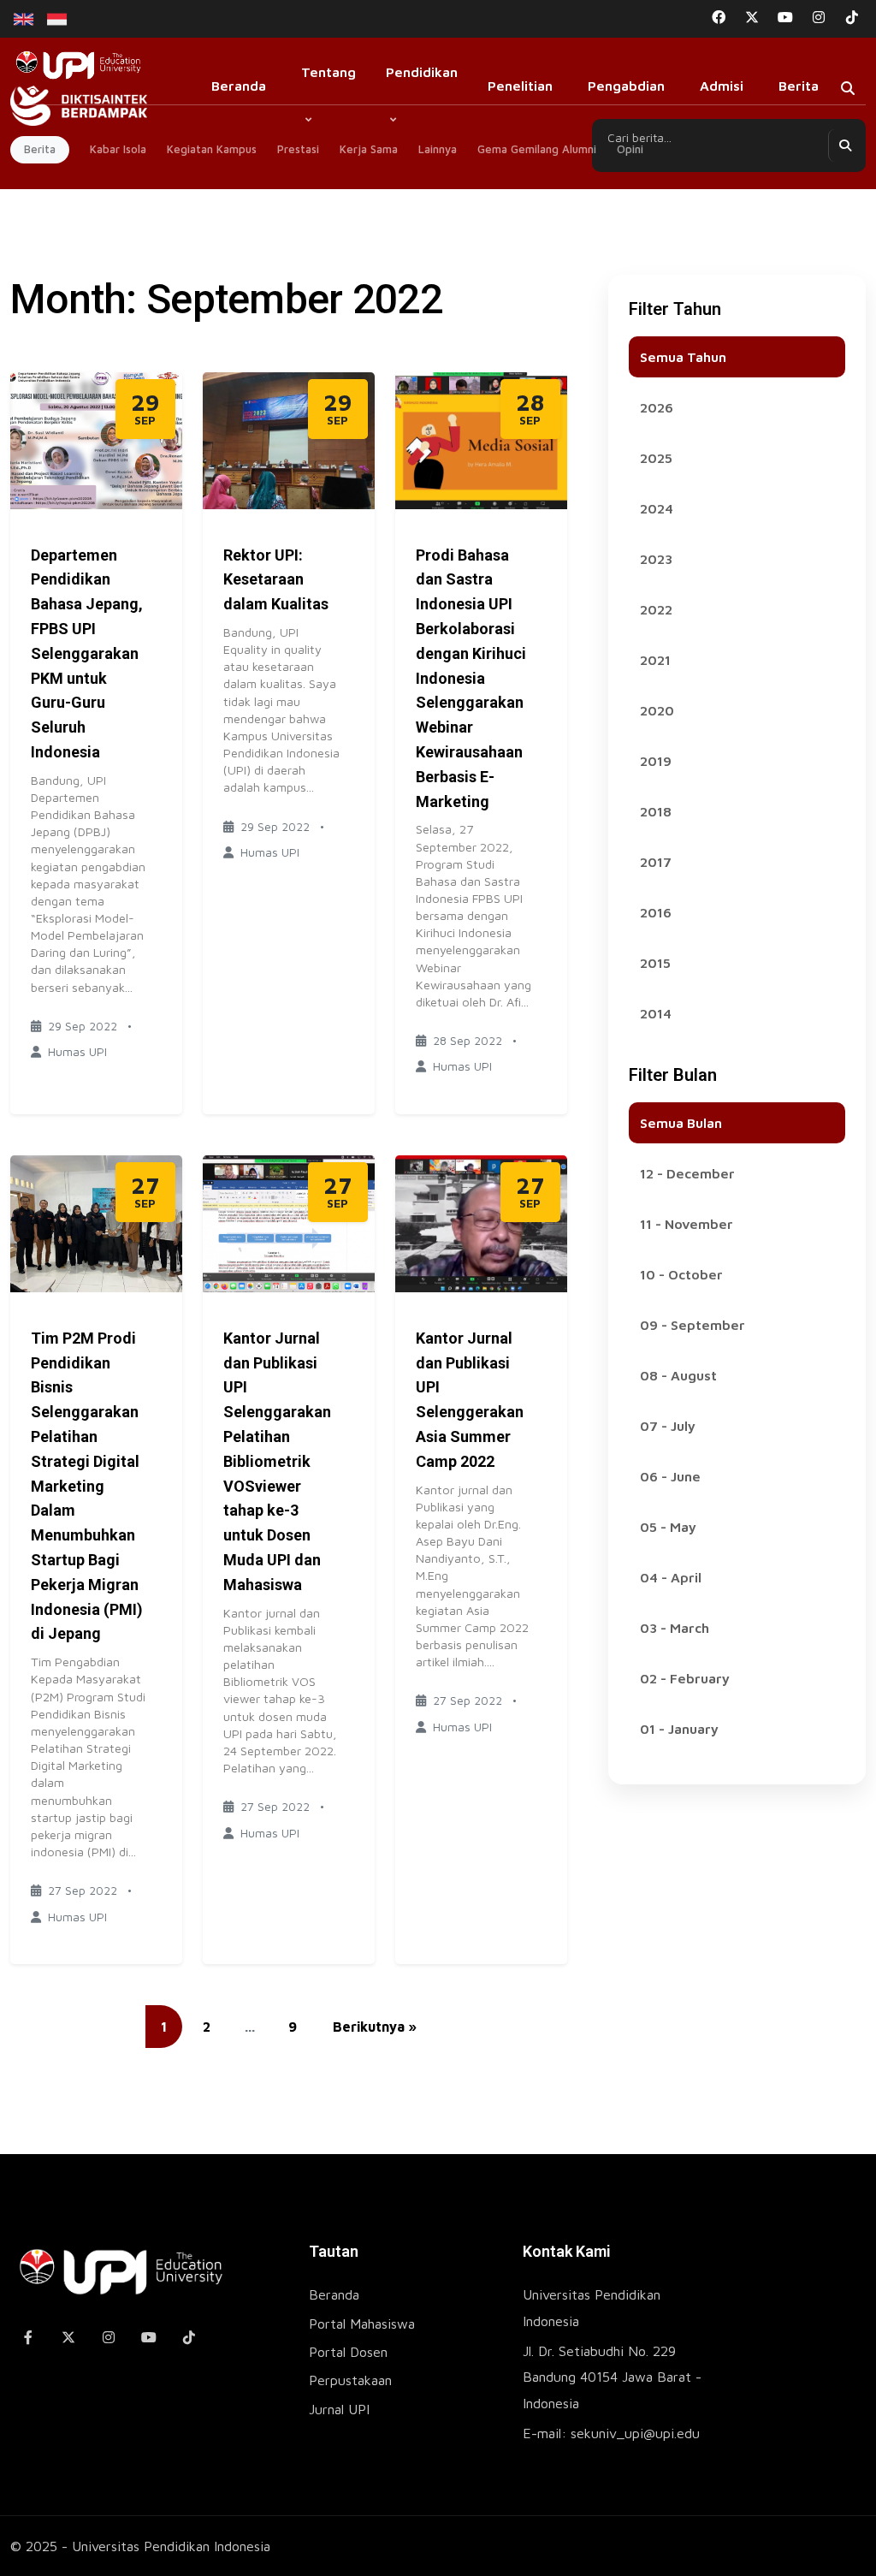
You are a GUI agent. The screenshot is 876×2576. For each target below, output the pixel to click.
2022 (656, 609)
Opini (630, 149)
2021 (655, 660)
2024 (657, 508)
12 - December (687, 1173)
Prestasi (298, 149)
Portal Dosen (348, 2352)
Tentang (328, 72)
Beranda (239, 86)
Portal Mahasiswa (362, 2324)
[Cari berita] (844, 145)
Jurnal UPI (339, 2409)
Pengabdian (626, 86)
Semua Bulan (681, 1123)
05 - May (668, 1527)
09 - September (693, 1325)
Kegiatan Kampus (212, 149)
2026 (657, 407)
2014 (656, 1013)
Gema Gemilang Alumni (537, 149)
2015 (655, 963)
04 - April (671, 1577)
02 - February (685, 1678)
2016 (656, 912)
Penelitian (520, 86)
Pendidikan (422, 72)
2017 (656, 862)
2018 (656, 811)
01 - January (679, 1729)
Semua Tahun (683, 357)
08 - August (678, 1375)
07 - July (668, 1426)
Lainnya (438, 149)
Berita (799, 86)
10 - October (681, 1274)
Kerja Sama (369, 149)
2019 (656, 761)
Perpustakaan (350, 2380)
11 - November (687, 1224)
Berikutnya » (375, 2027)
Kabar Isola (118, 149)
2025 (656, 458)
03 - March (675, 1628)
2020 (657, 710)
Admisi (722, 86)
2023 (656, 559)
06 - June (670, 1476)
